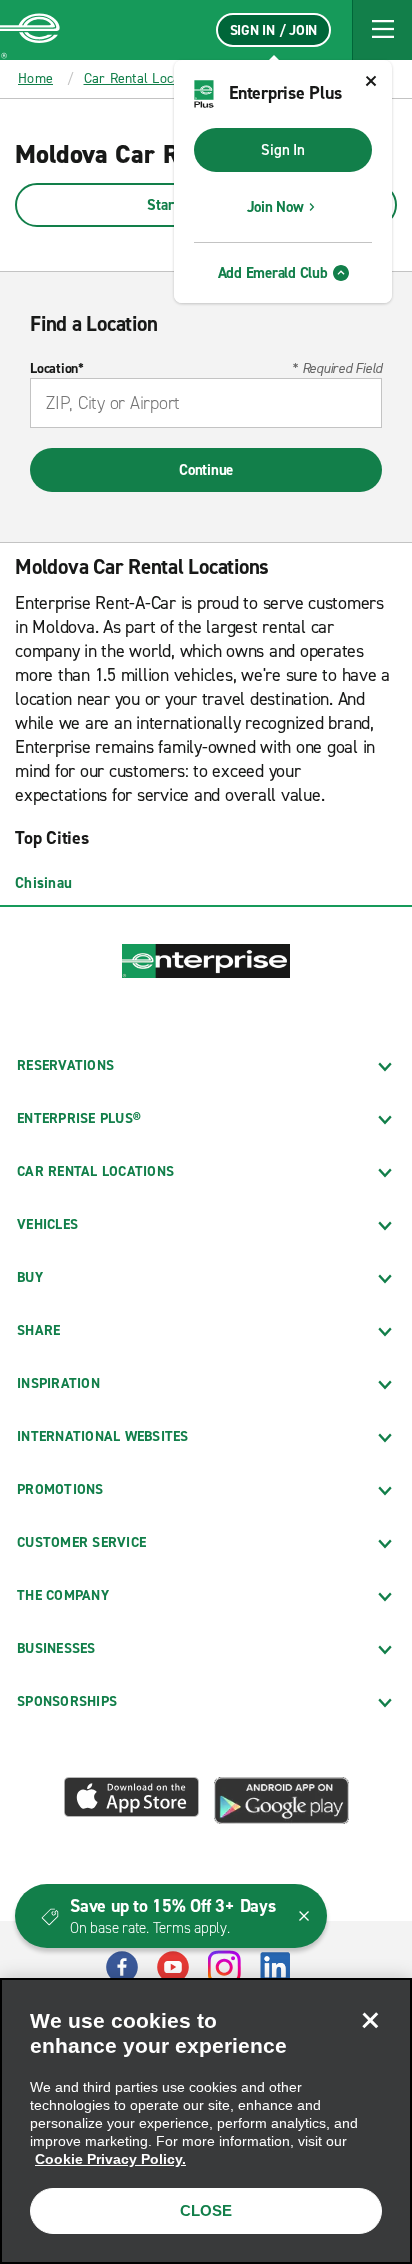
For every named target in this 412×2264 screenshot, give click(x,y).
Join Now (275, 207)
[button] (382, 30)
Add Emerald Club (273, 273)
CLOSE (206, 2210)
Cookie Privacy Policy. (110, 2159)
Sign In (282, 150)
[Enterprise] (30, 30)
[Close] (370, 2020)
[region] (206, 2121)
